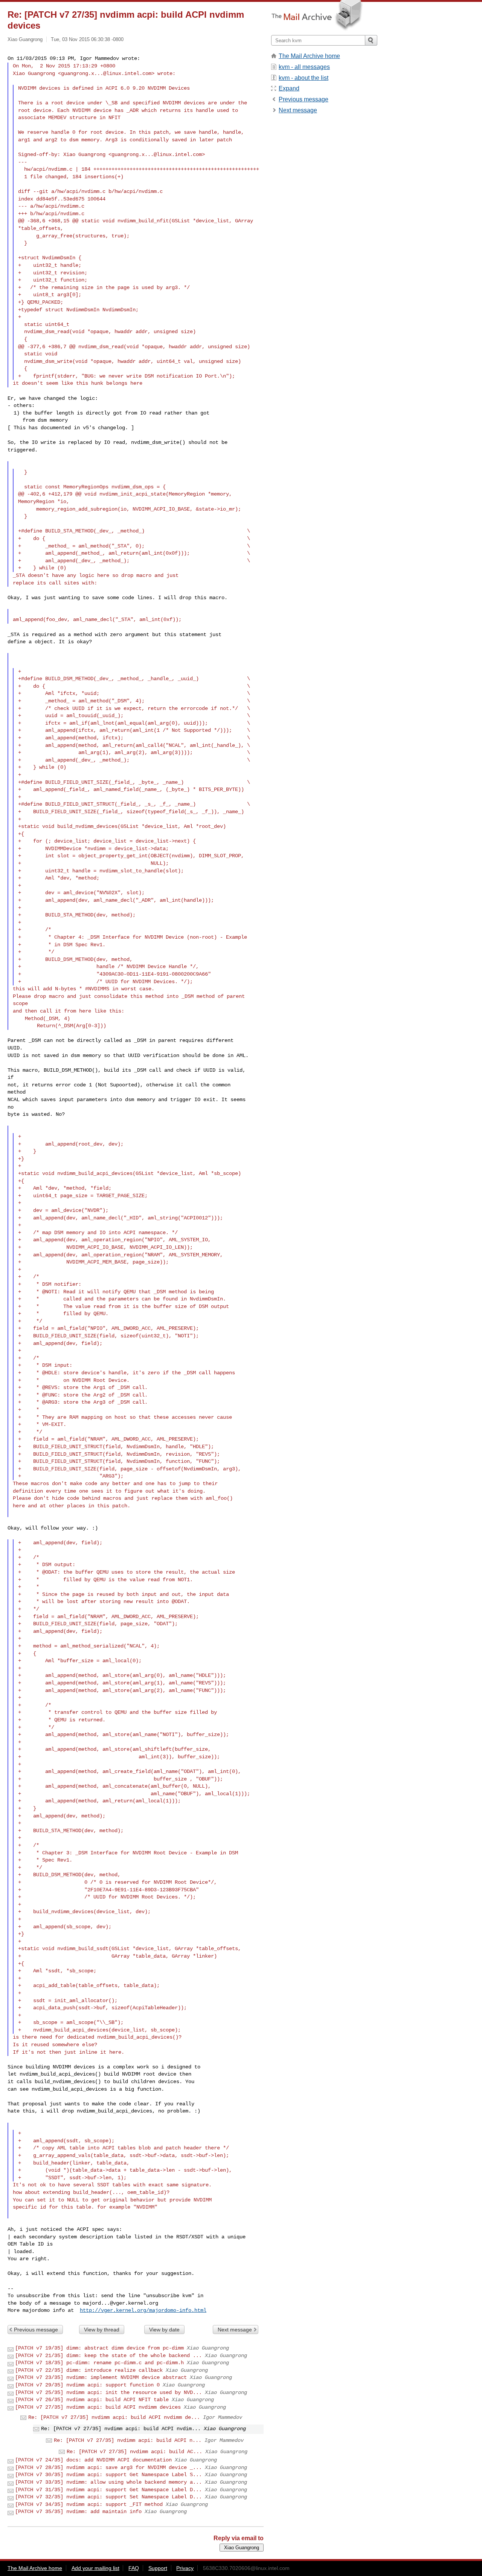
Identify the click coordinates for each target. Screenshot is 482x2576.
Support (158, 2568)
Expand (289, 88)
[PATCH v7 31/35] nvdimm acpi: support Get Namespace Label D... (108, 2490)
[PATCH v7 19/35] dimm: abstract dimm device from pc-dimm (99, 2348)
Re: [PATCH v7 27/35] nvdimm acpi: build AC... (134, 2452)
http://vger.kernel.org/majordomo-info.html (143, 2310)
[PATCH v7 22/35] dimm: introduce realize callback (89, 2370)
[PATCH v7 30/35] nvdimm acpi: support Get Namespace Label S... (108, 2475)
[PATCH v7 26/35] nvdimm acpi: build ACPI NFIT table (92, 2400)
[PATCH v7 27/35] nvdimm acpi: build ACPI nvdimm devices (98, 2407)
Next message (235, 2330)
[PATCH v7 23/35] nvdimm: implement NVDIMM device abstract (101, 2377)
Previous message (36, 2330)
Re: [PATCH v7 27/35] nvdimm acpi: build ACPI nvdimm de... (114, 2417)
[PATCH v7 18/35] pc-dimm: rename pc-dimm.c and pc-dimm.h (99, 2363)
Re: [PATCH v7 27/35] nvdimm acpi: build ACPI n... (128, 2440)
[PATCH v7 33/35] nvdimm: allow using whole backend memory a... (108, 2482)
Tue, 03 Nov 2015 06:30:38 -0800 (87, 39)
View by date (164, 2330)
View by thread (102, 2330)
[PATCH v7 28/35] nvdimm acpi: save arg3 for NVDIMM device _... (108, 2467)
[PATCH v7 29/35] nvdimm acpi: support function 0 (87, 2385)
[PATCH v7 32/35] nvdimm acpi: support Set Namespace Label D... (108, 2497)
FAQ (134, 2568)
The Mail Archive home (309, 56)
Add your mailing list (95, 2568)
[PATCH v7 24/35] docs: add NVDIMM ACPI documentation (93, 2460)
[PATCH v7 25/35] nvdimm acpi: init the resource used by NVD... (108, 2392)
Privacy (185, 2568)
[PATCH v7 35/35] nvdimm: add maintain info (78, 2512)
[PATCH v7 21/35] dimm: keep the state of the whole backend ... (108, 2356)
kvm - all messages (304, 67)
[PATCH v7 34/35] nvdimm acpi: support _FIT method (89, 2504)
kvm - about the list (304, 78)
